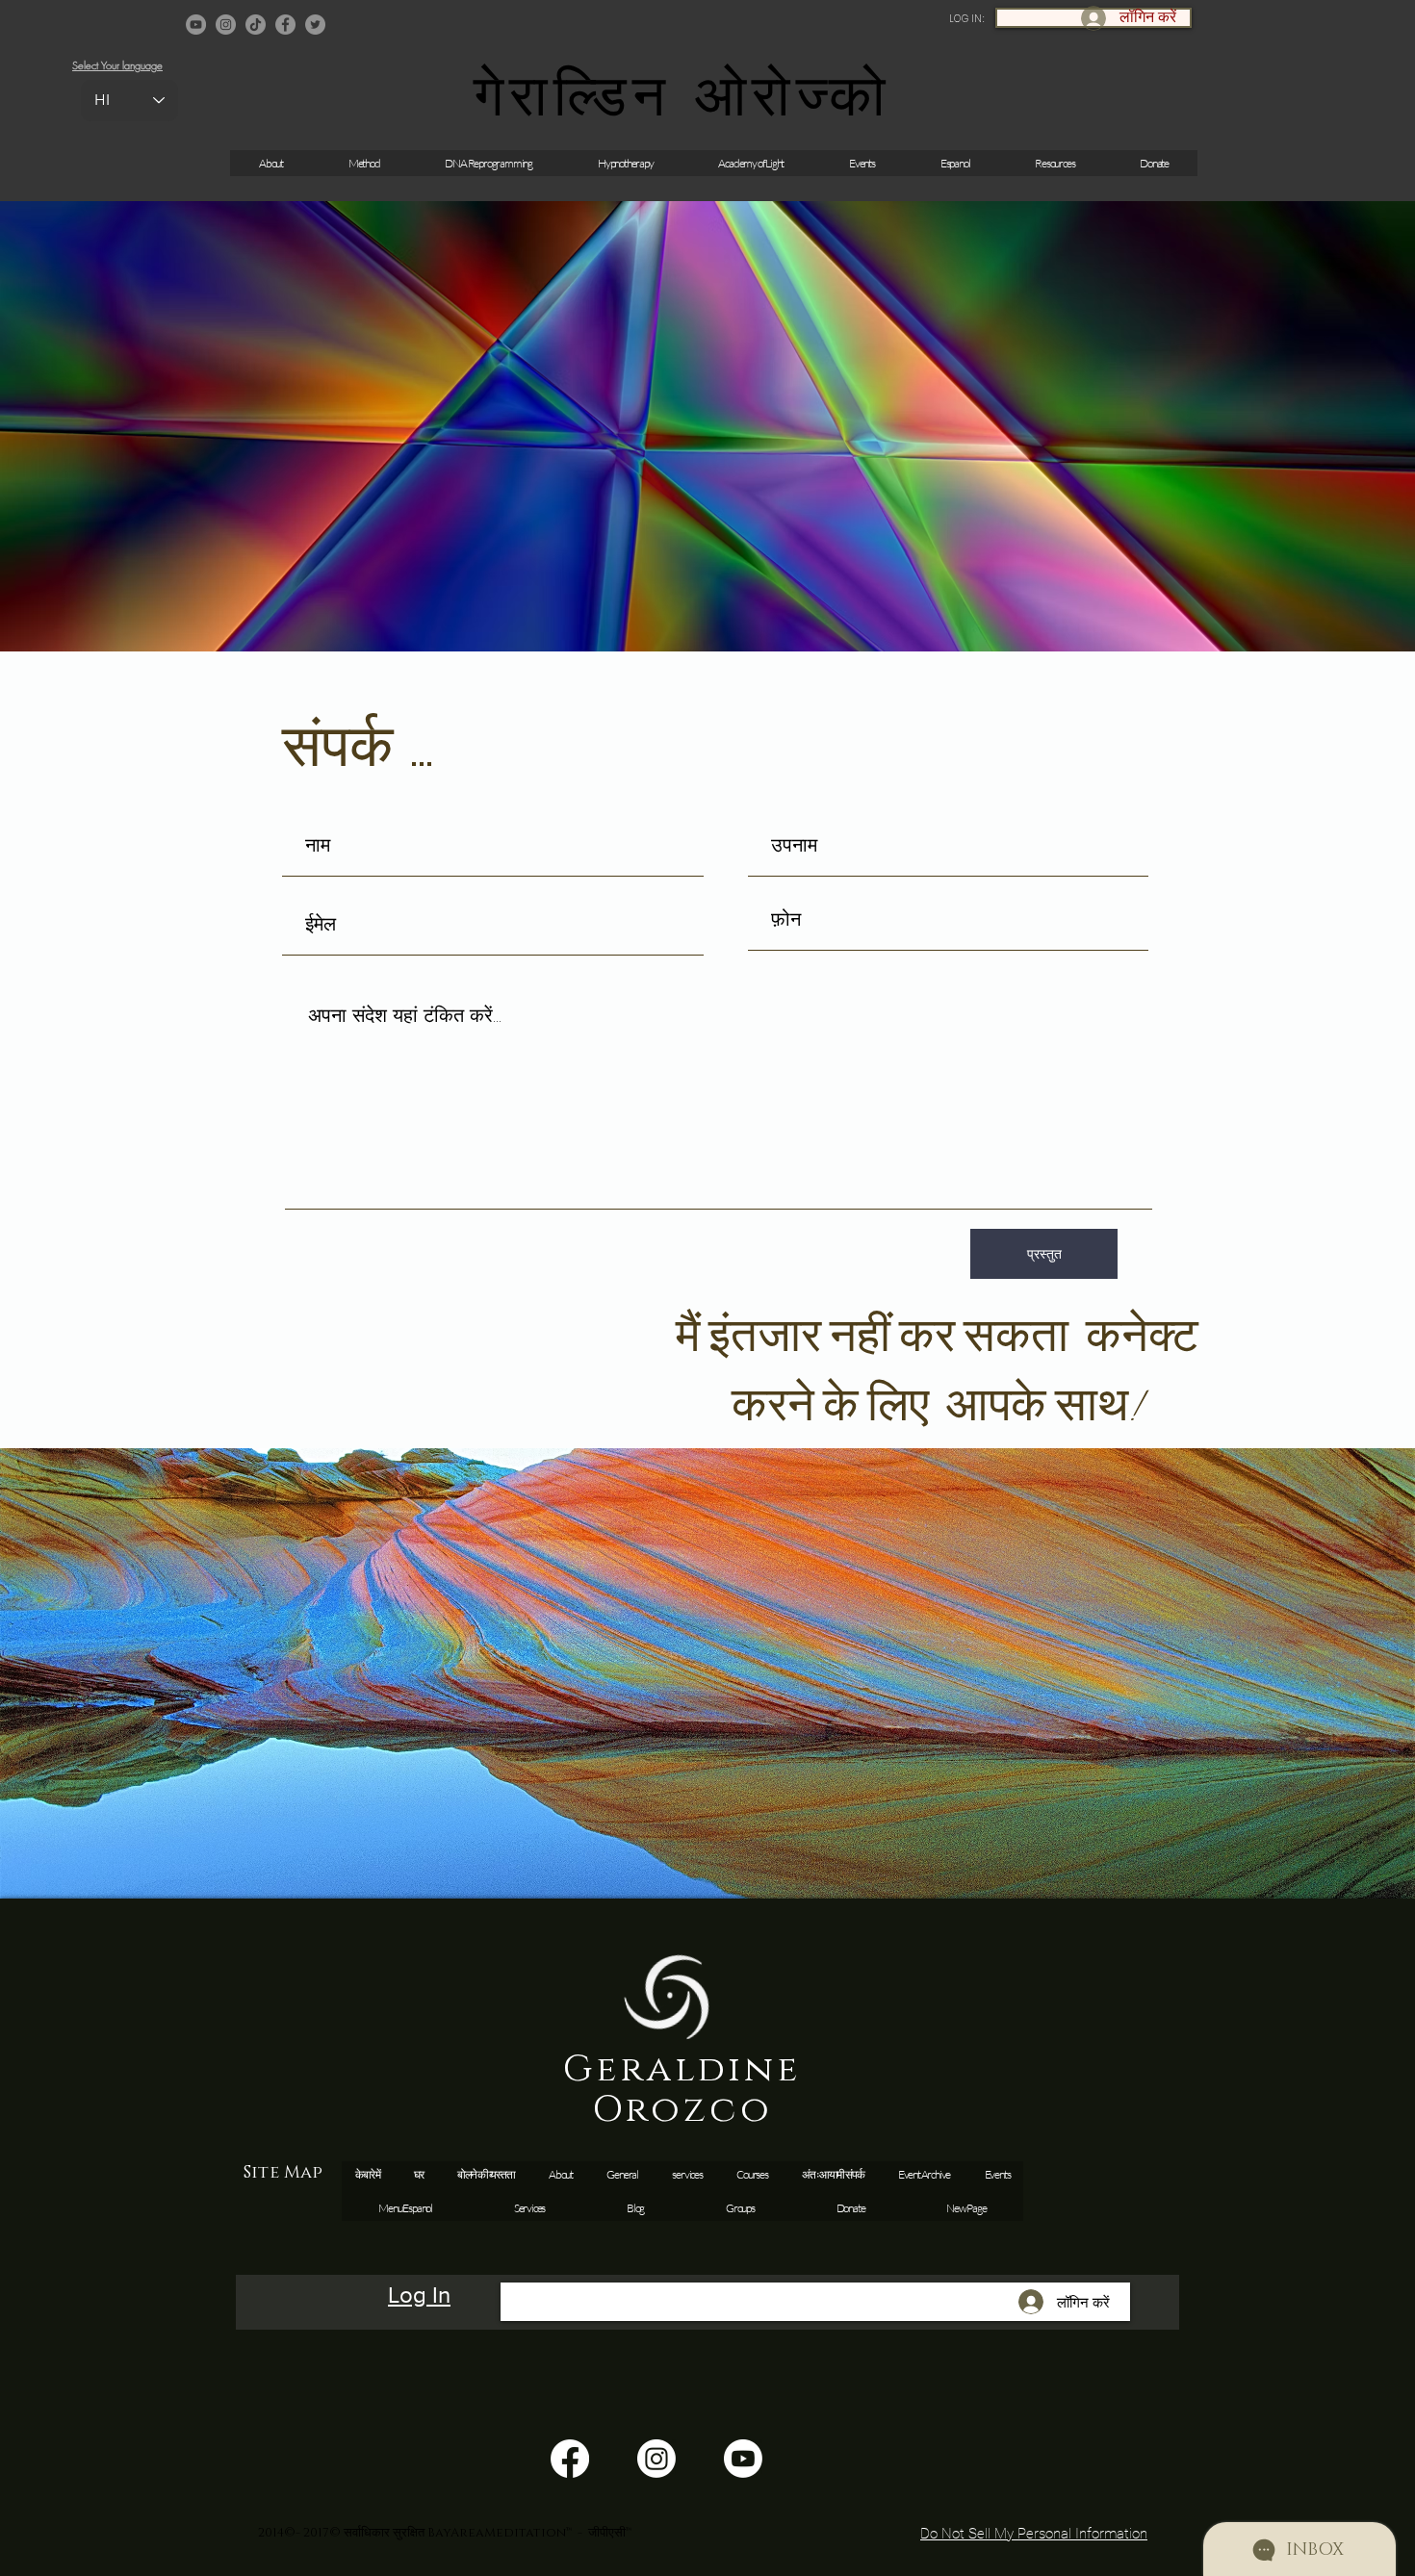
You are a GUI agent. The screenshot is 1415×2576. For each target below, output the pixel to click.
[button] (862, 163)
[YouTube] (196, 25)
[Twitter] (315, 25)
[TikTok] (256, 25)
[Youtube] (743, 2459)
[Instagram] (226, 25)
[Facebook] (285, 25)
